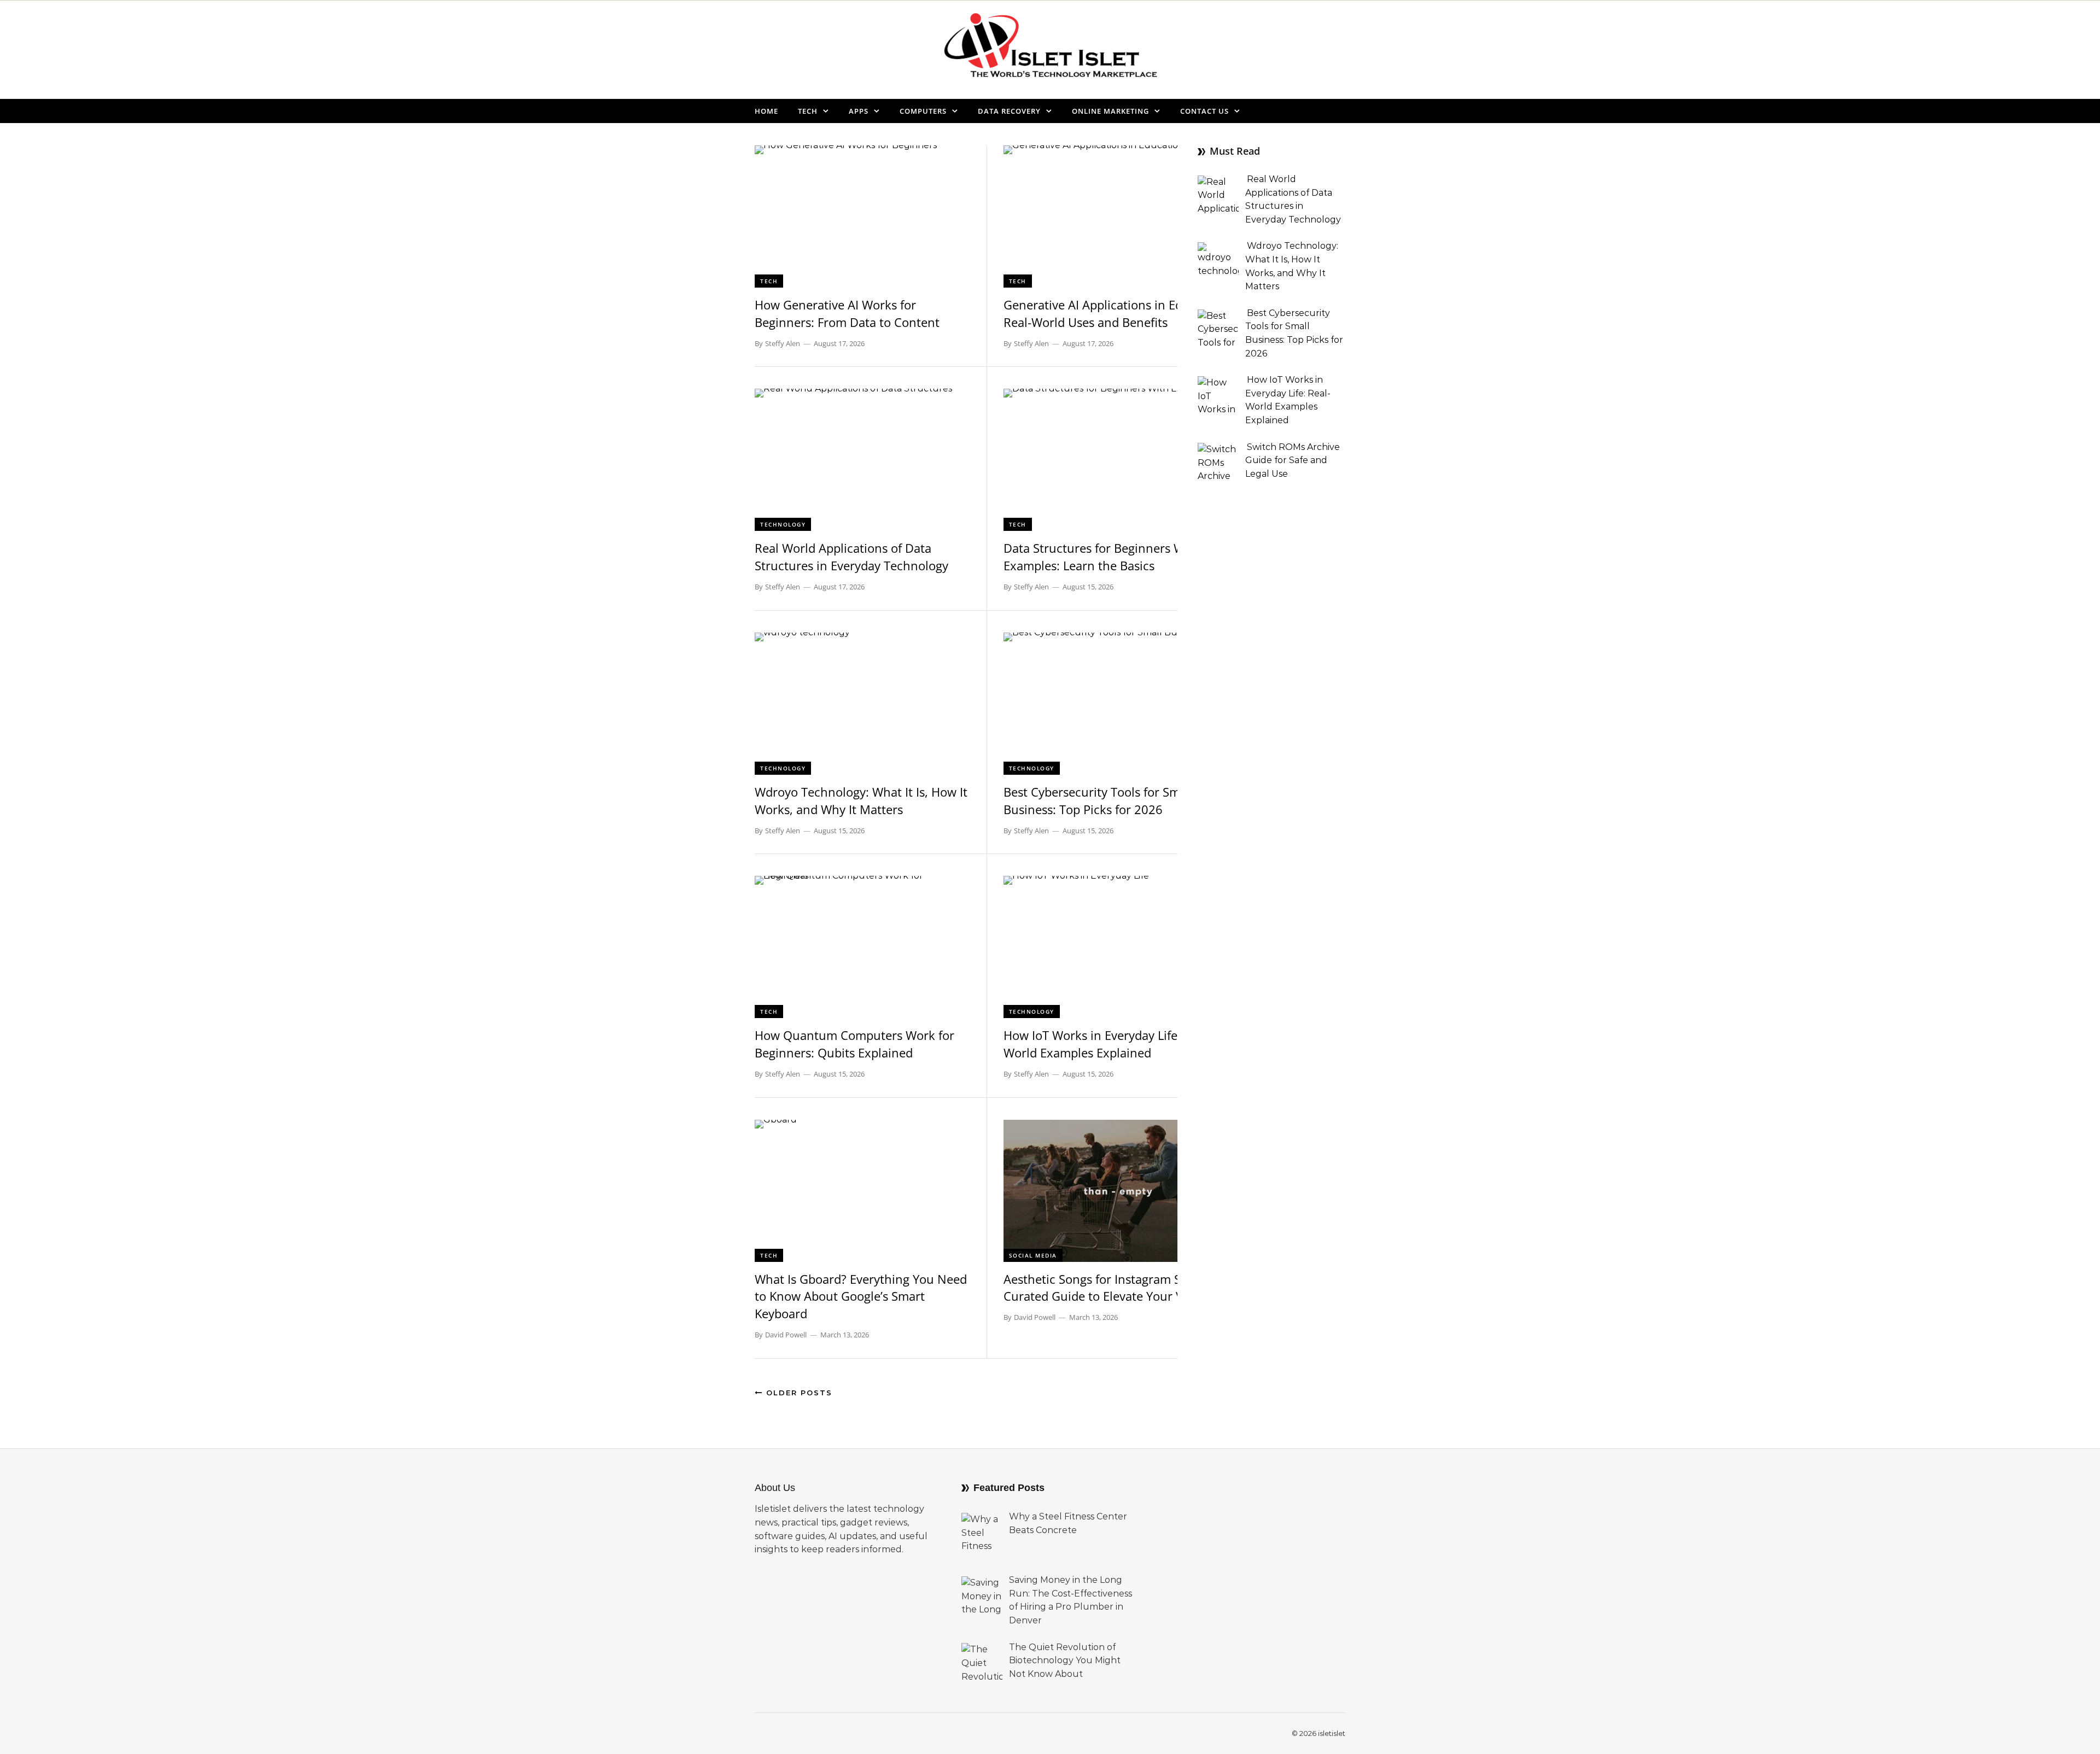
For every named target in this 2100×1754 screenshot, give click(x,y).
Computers (923, 111)
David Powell (786, 1335)
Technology (783, 524)
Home (766, 111)
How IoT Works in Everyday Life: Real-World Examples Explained (1108, 1044)
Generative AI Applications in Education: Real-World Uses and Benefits (1116, 313)
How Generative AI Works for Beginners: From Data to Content (847, 313)
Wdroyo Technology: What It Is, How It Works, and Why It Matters (861, 800)
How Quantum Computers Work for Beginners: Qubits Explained (854, 1044)
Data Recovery (1009, 111)
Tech (808, 111)
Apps (859, 111)
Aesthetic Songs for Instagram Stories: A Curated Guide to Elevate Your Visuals (1115, 1288)
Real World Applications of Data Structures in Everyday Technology (851, 557)
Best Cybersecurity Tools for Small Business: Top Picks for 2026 (1098, 800)
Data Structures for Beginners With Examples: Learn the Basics (1102, 557)
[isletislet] (1050, 49)
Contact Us (1204, 111)
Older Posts (798, 1393)
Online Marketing (1110, 111)
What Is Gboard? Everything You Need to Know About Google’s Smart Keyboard (861, 1296)
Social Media (1033, 1255)
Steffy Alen (783, 343)
